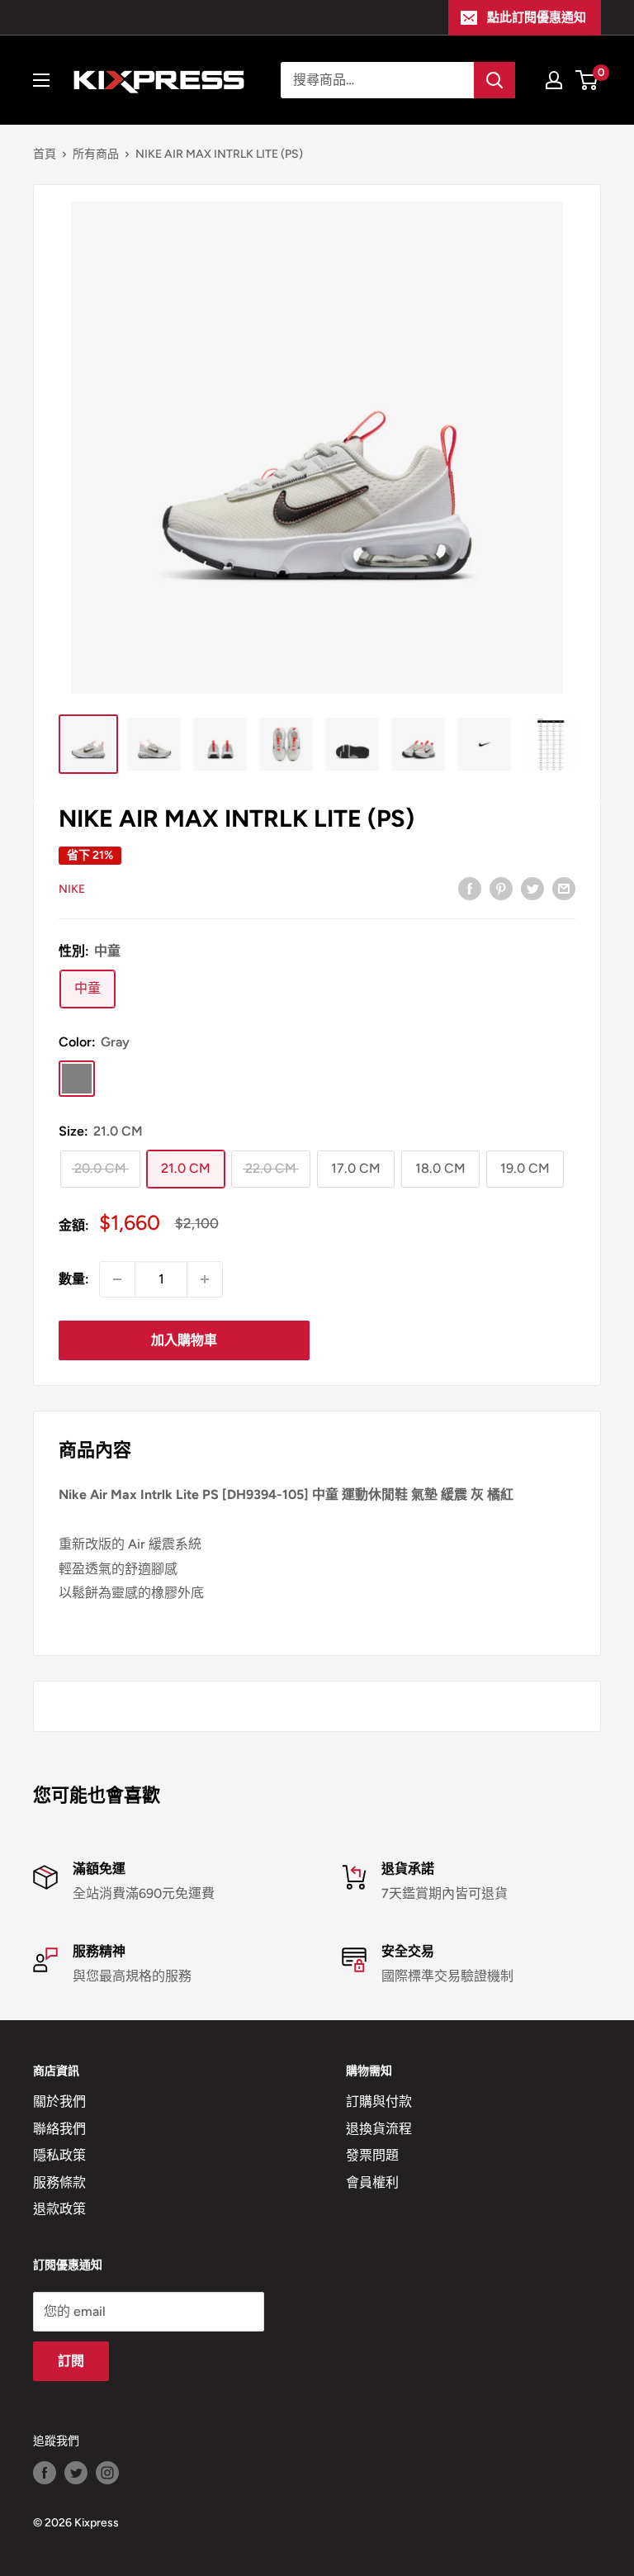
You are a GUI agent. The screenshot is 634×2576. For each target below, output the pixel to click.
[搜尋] (494, 80)
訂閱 (71, 2361)
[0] (587, 80)
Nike (72, 889)
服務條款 (59, 2182)
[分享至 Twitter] (532, 888)
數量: (74, 1279)
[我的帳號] (554, 80)
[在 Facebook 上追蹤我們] (45, 2473)
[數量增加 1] (205, 1279)
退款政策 (59, 2209)
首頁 (45, 154)
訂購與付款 (379, 2102)
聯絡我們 (59, 2129)
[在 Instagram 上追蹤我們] (107, 2473)
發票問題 (372, 2155)
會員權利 (372, 2182)
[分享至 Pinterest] (501, 888)
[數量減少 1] (117, 1279)
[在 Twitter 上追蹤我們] (76, 2473)
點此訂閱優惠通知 (537, 17)
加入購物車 (184, 1340)
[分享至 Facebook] (470, 888)
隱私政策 (59, 2155)
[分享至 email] (564, 888)
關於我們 (59, 2102)
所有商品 (96, 154)
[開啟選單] (41, 80)
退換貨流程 (379, 2129)
